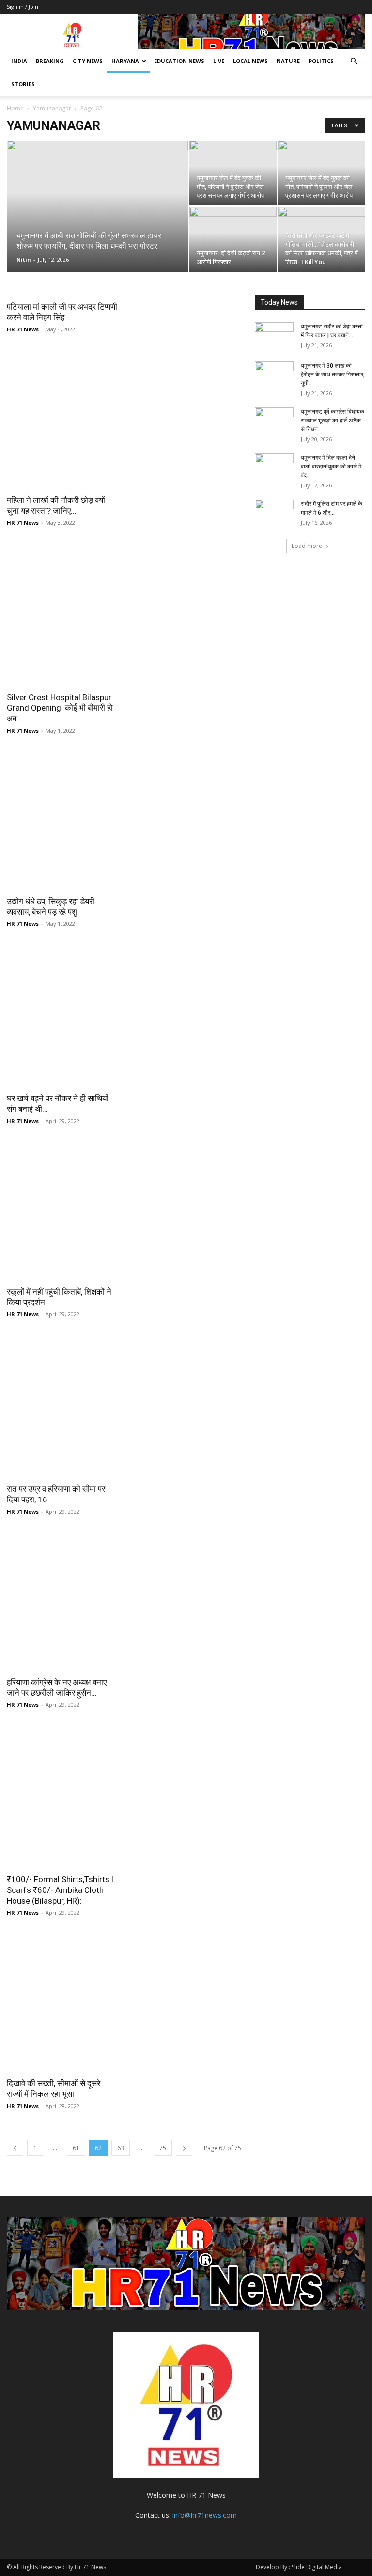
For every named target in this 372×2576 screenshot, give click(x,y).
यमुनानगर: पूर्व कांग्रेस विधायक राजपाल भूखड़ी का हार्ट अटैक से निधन (333, 421)
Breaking (50, 61)
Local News (250, 61)
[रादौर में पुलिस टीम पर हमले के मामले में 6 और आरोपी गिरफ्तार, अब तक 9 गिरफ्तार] (274, 513)
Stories (23, 84)
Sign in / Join (23, 7)
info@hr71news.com (205, 2515)
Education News (179, 61)
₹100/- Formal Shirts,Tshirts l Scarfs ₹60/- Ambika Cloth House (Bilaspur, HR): (60, 1890)
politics (321, 61)
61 (76, 2148)
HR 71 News (23, 329)
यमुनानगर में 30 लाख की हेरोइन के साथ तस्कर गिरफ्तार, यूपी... (333, 375)
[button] (354, 61)
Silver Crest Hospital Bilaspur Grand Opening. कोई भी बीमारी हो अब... (60, 708)
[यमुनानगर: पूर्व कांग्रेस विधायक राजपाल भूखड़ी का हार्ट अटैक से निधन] (274, 421)
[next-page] (184, 2148)
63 (121, 2148)
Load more (307, 546)
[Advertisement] (124, 417)
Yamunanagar (52, 108)
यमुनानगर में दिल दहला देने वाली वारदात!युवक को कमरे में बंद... (331, 467)
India (19, 61)
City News (88, 61)
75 (163, 2148)
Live (219, 61)
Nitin (24, 259)
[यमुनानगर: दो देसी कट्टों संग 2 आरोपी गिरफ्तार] (233, 239)
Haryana (125, 61)
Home (15, 108)
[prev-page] (15, 2148)
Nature (288, 61)
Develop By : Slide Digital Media (299, 2567)
